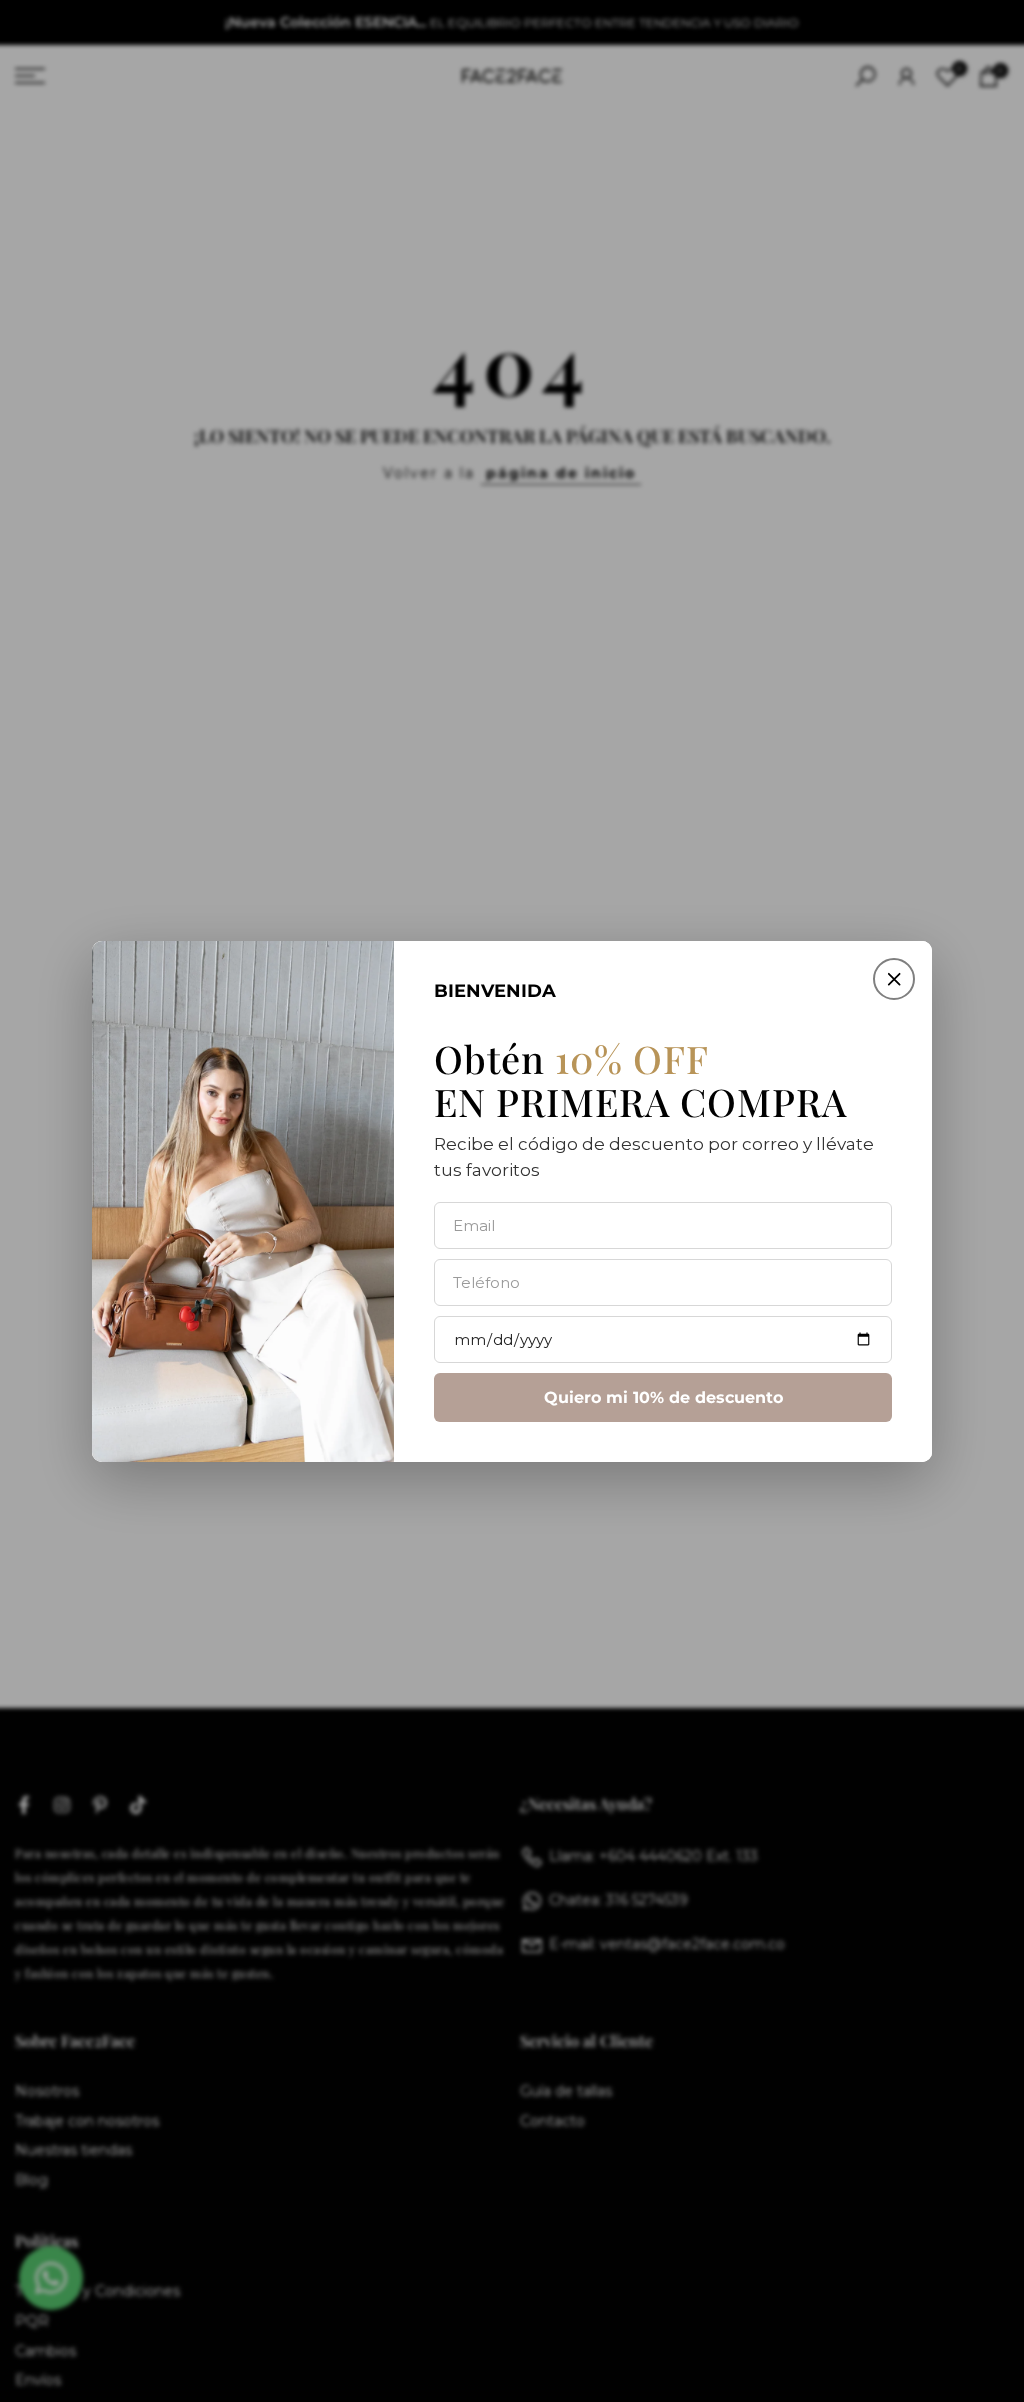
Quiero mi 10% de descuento (663, 1396)
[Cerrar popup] (894, 979)
